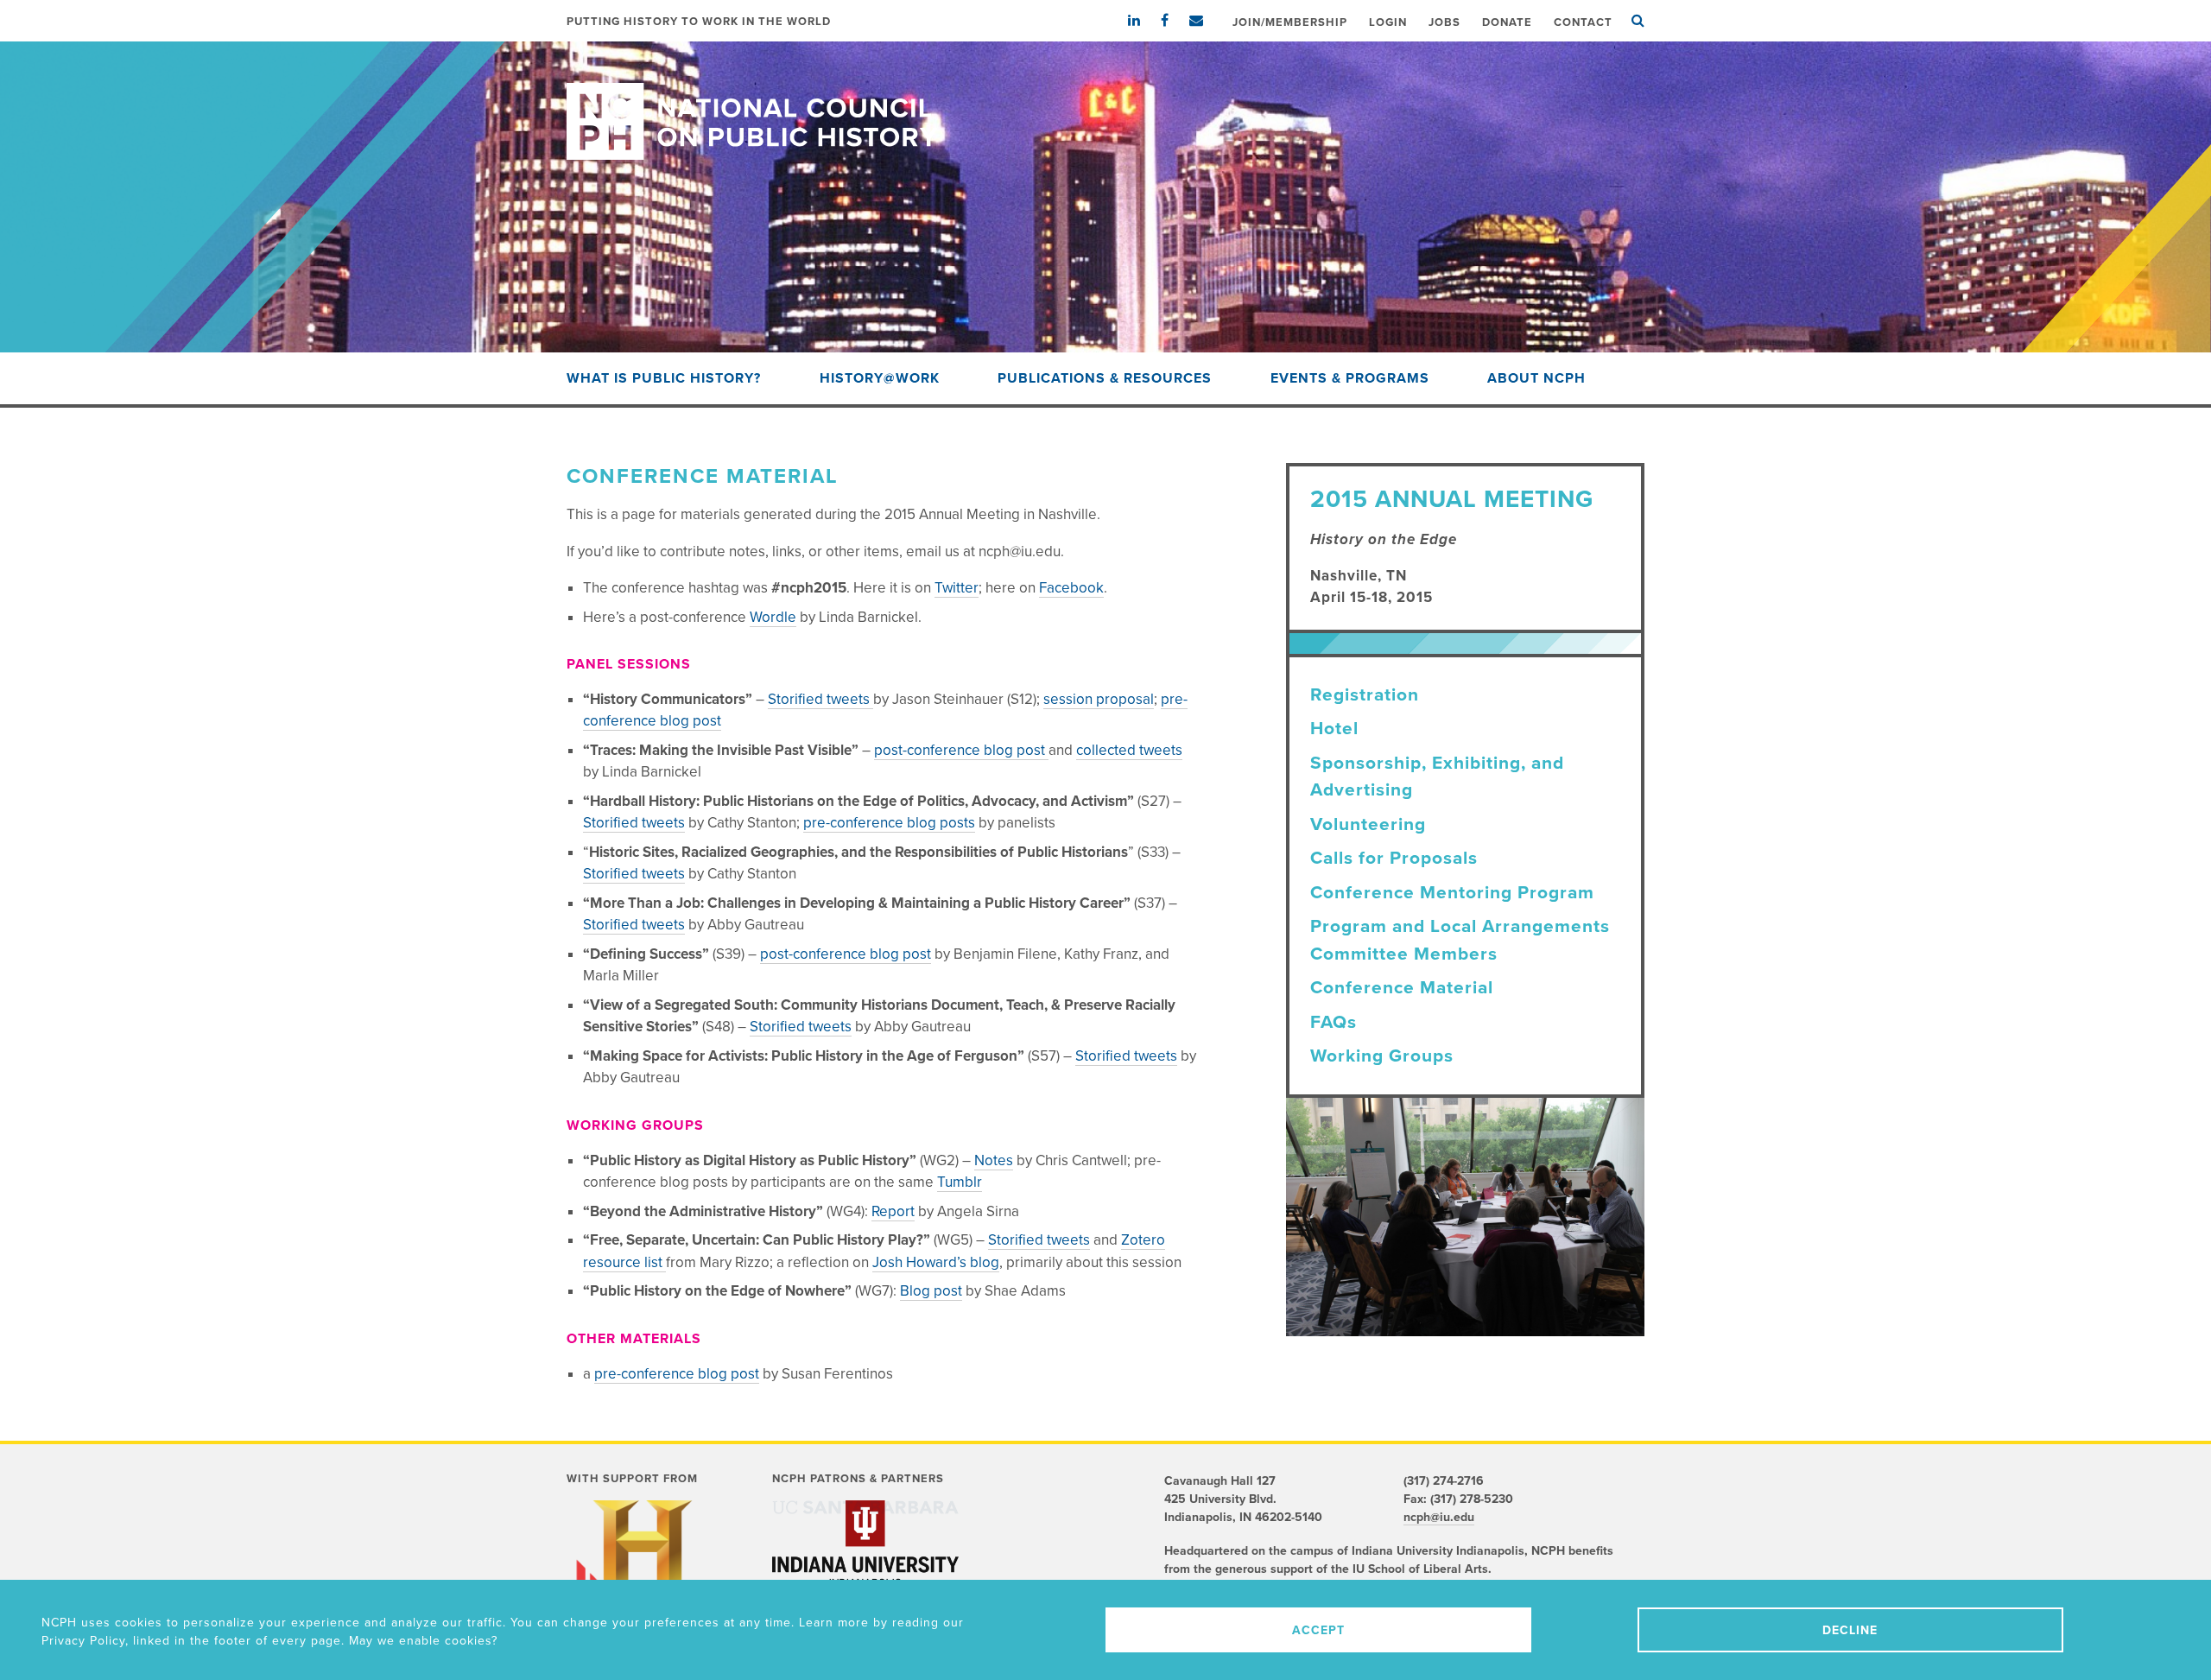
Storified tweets (820, 699)
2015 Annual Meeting (1452, 499)
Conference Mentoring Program (1452, 893)
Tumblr (960, 1182)
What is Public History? (664, 378)
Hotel (1334, 729)
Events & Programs (1350, 378)
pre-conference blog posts (889, 823)
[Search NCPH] (1638, 21)
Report (893, 1211)
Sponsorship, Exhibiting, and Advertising (1437, 777)
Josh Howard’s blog (936, 1262)
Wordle (773, 617)
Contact (1583, 22)
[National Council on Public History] (1105, 101)
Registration (1365, 695)
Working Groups (1382, 1056)
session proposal (1099, 699)
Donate (1507, 22)
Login (1388, 22)
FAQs (1334, 1022)
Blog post (931, 1291)
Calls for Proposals (1394, 858)
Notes (994, 1160)
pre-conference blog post (677, 1374)
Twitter (957, 588)
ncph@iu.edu (1439, 1517)
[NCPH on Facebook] (1173, 21)
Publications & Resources (1105, 378)
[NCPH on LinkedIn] (1143, 21)
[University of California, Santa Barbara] (865, 1507)
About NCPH (1536, 378)
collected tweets (1129, 750)
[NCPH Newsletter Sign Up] (1205, 21)
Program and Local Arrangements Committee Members (1460, 940)
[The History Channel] (643, 1570)
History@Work (880, 378)
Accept (1318, 1630)
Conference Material (1402, 988)
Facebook (1071, 588)
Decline (1850, 1630)
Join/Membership (1290, 22)
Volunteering (1368, 824)
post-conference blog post (961, 750)
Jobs (1444, 22)
